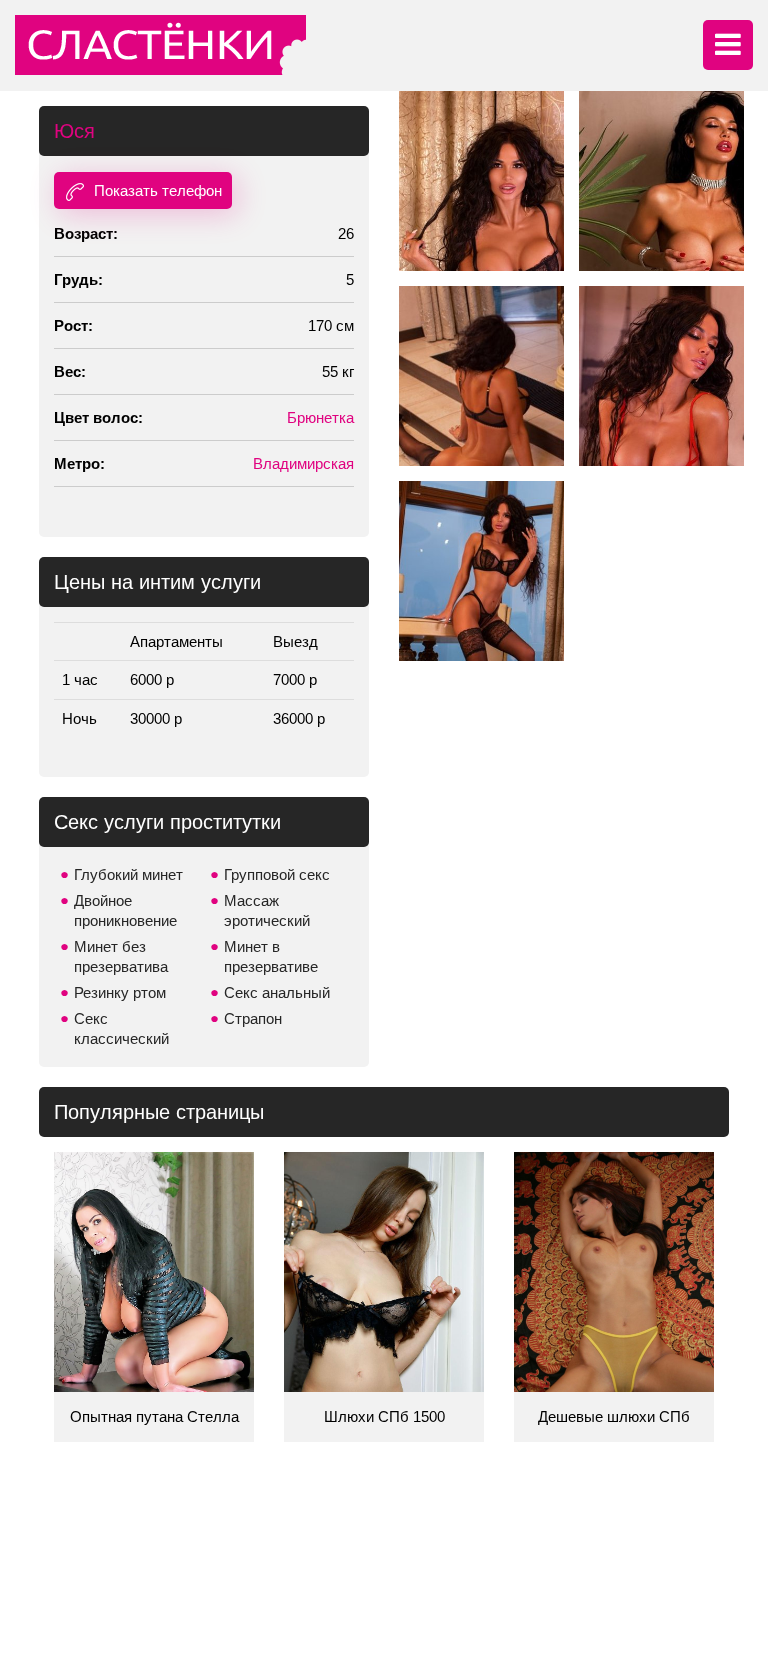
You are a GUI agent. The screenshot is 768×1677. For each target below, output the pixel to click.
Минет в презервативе (271, 956)
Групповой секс (277, 874)
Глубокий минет (128, 874)
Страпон (253, 1018)
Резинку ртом (120, 992)
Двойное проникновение (125, 910)
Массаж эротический (267, 910)
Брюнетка (320, 417)
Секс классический (121, 1028)
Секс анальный (277, 992)
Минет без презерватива (121, 956)
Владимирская (303, 463)
